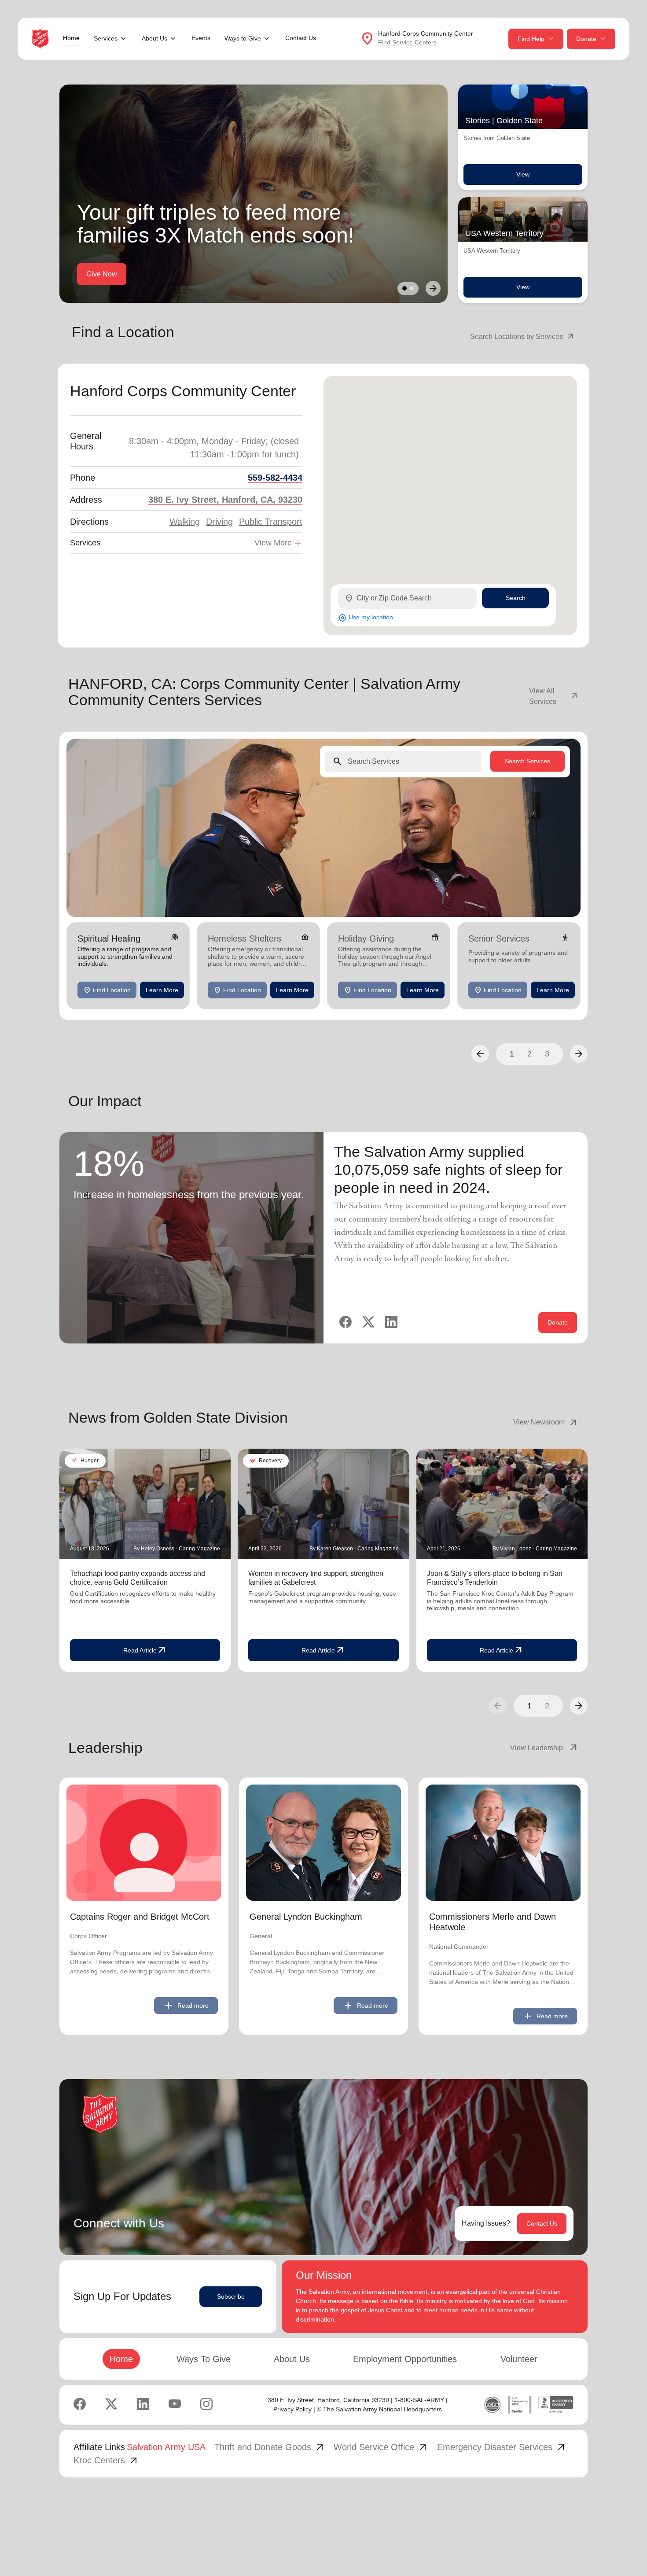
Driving (219, 522)
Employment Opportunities (405, 2359)
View (523, 174)
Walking (185, 522)
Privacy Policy (292, 2409)
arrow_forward (579, 1706)
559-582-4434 (275, 478)
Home (71, 38)
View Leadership (544, 1748)
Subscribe (231, 2296)
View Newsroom (546, 1422)
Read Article (145, 1650)
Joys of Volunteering (194, 274)
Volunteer (519, 2359)
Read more (186, 2006)
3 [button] (547, 1054)
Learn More (162, 990)
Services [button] (106, 38)
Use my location (366, 618)
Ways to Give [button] (243, 38)
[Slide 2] (412, 288)
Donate (586, 39)
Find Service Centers (407, 42)
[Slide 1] (404, 288)
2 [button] (529, 1054)
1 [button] (512, 1054)
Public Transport (271, 522)
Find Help (531, 39)
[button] (480, 1054)
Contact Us (301, 38)
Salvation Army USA (166, 2447)
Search (516, 598)
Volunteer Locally (113, 274)
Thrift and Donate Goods (270, 2447)
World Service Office (381, 2447)
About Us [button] (154, 38)
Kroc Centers (106, 2460)
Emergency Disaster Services (502, 2447)
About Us (292, 2359)
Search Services (528, 761)
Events (201, 38)
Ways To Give (204, 2359)
